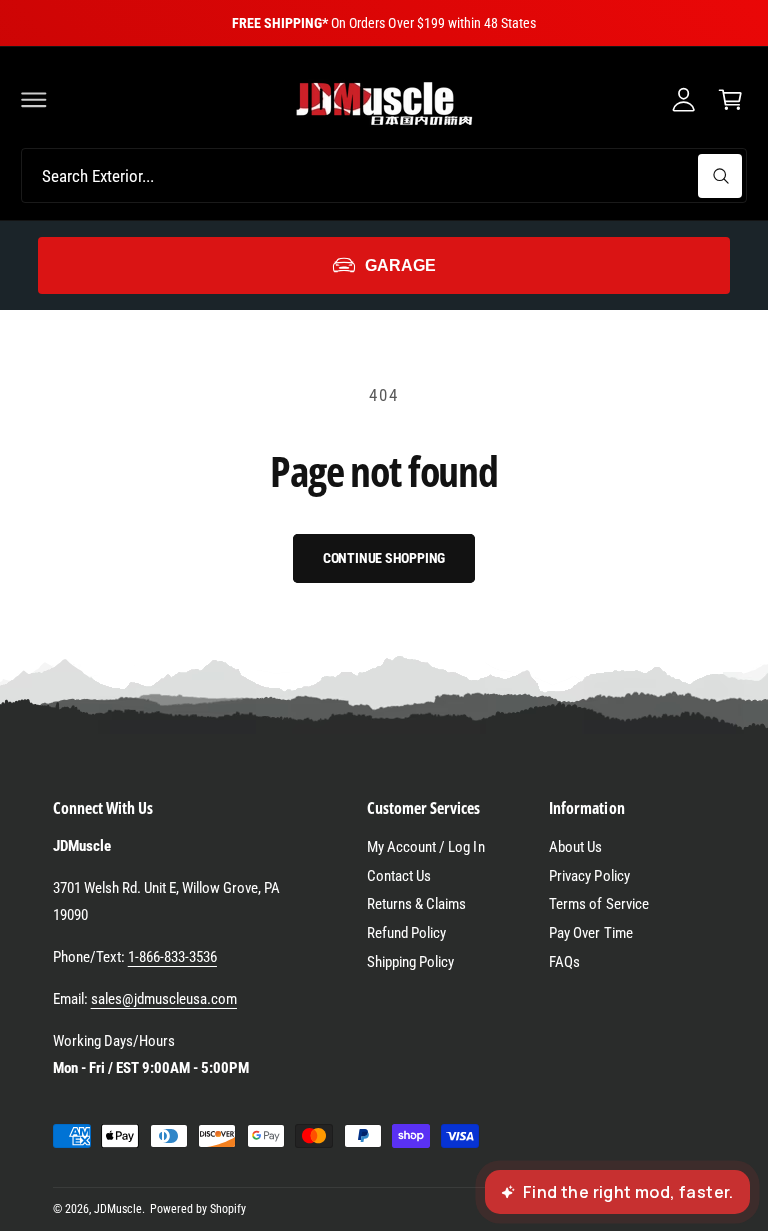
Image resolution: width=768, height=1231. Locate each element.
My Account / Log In (425, 847)
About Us (575, 847)
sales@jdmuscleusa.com (164, 999)
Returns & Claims (416, 904)
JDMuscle (118, 1209)
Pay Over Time (590, 933)
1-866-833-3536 (172, 957)
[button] (34, 99)
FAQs (564, 962)
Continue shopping (384, 558)
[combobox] (384, 175)
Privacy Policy (589, 876)
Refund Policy (406, 933)
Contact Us (399, 876)
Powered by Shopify (198, 1209)
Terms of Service (598, 904)
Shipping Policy (410, 962)
